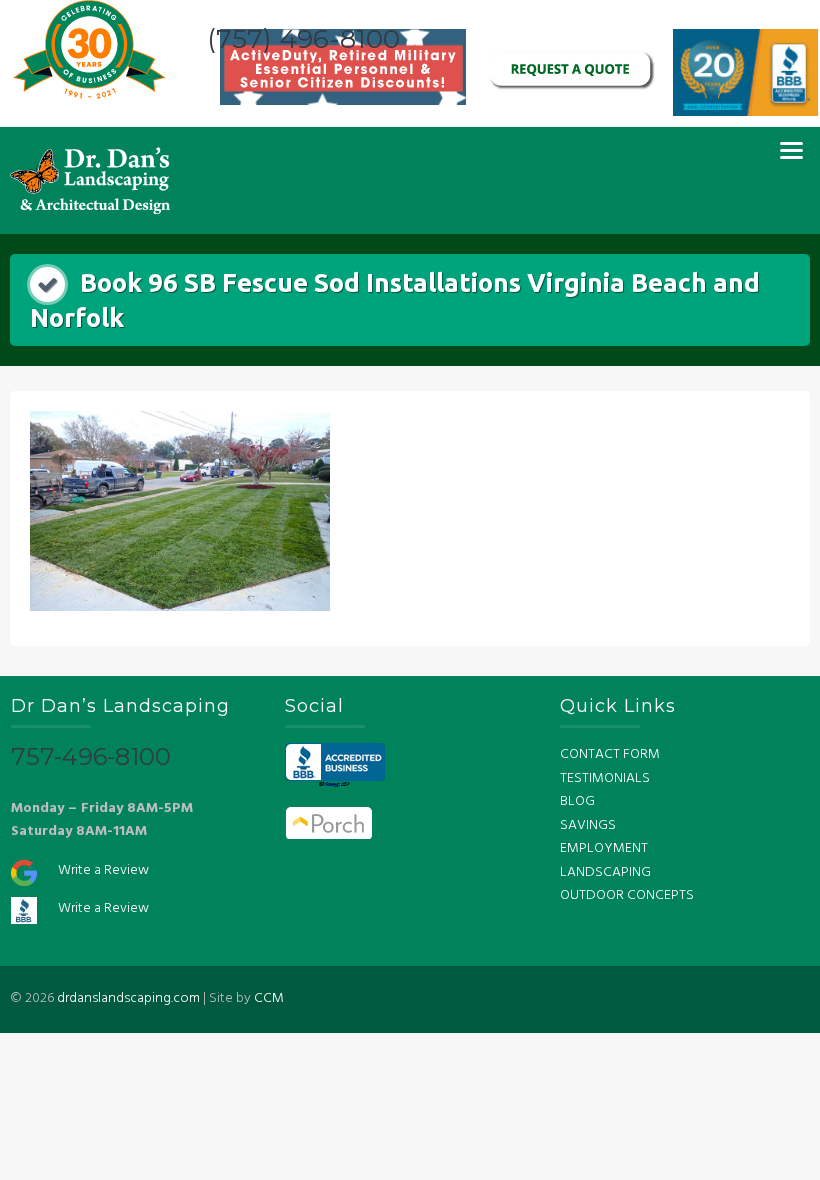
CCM (269, 998)
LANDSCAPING (605, 872)
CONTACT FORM (610, 754)
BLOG (577, 801)
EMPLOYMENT (604, 848)
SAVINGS (588, 825)
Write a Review (103, 870)
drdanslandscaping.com (128, 998)
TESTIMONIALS (605, 778)
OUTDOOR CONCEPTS (627, 895)
